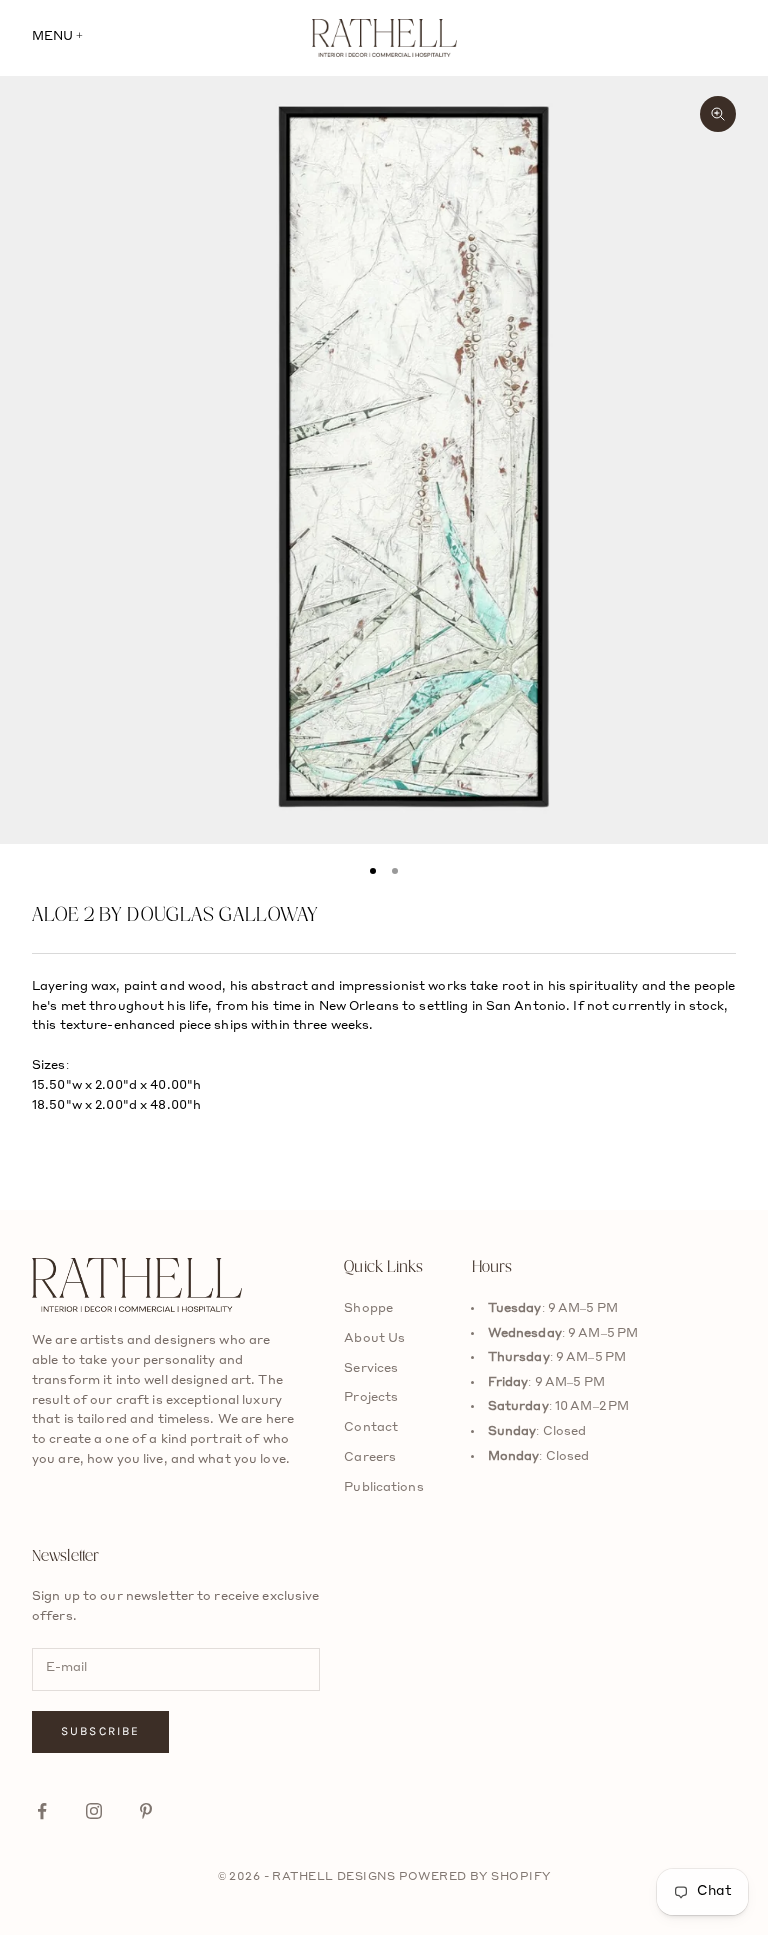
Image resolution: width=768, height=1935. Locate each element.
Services (371, 1369)
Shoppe (368, 1309)
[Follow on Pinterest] (146, 1811)
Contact (371, 1428)
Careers (370, 1458)
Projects (371, 1398)
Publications (383, 1488)
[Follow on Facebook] (42, 1811)
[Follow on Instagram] (94, 1811)
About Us (374, 1339)
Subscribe (100, 1731)
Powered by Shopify (475, 1877)
